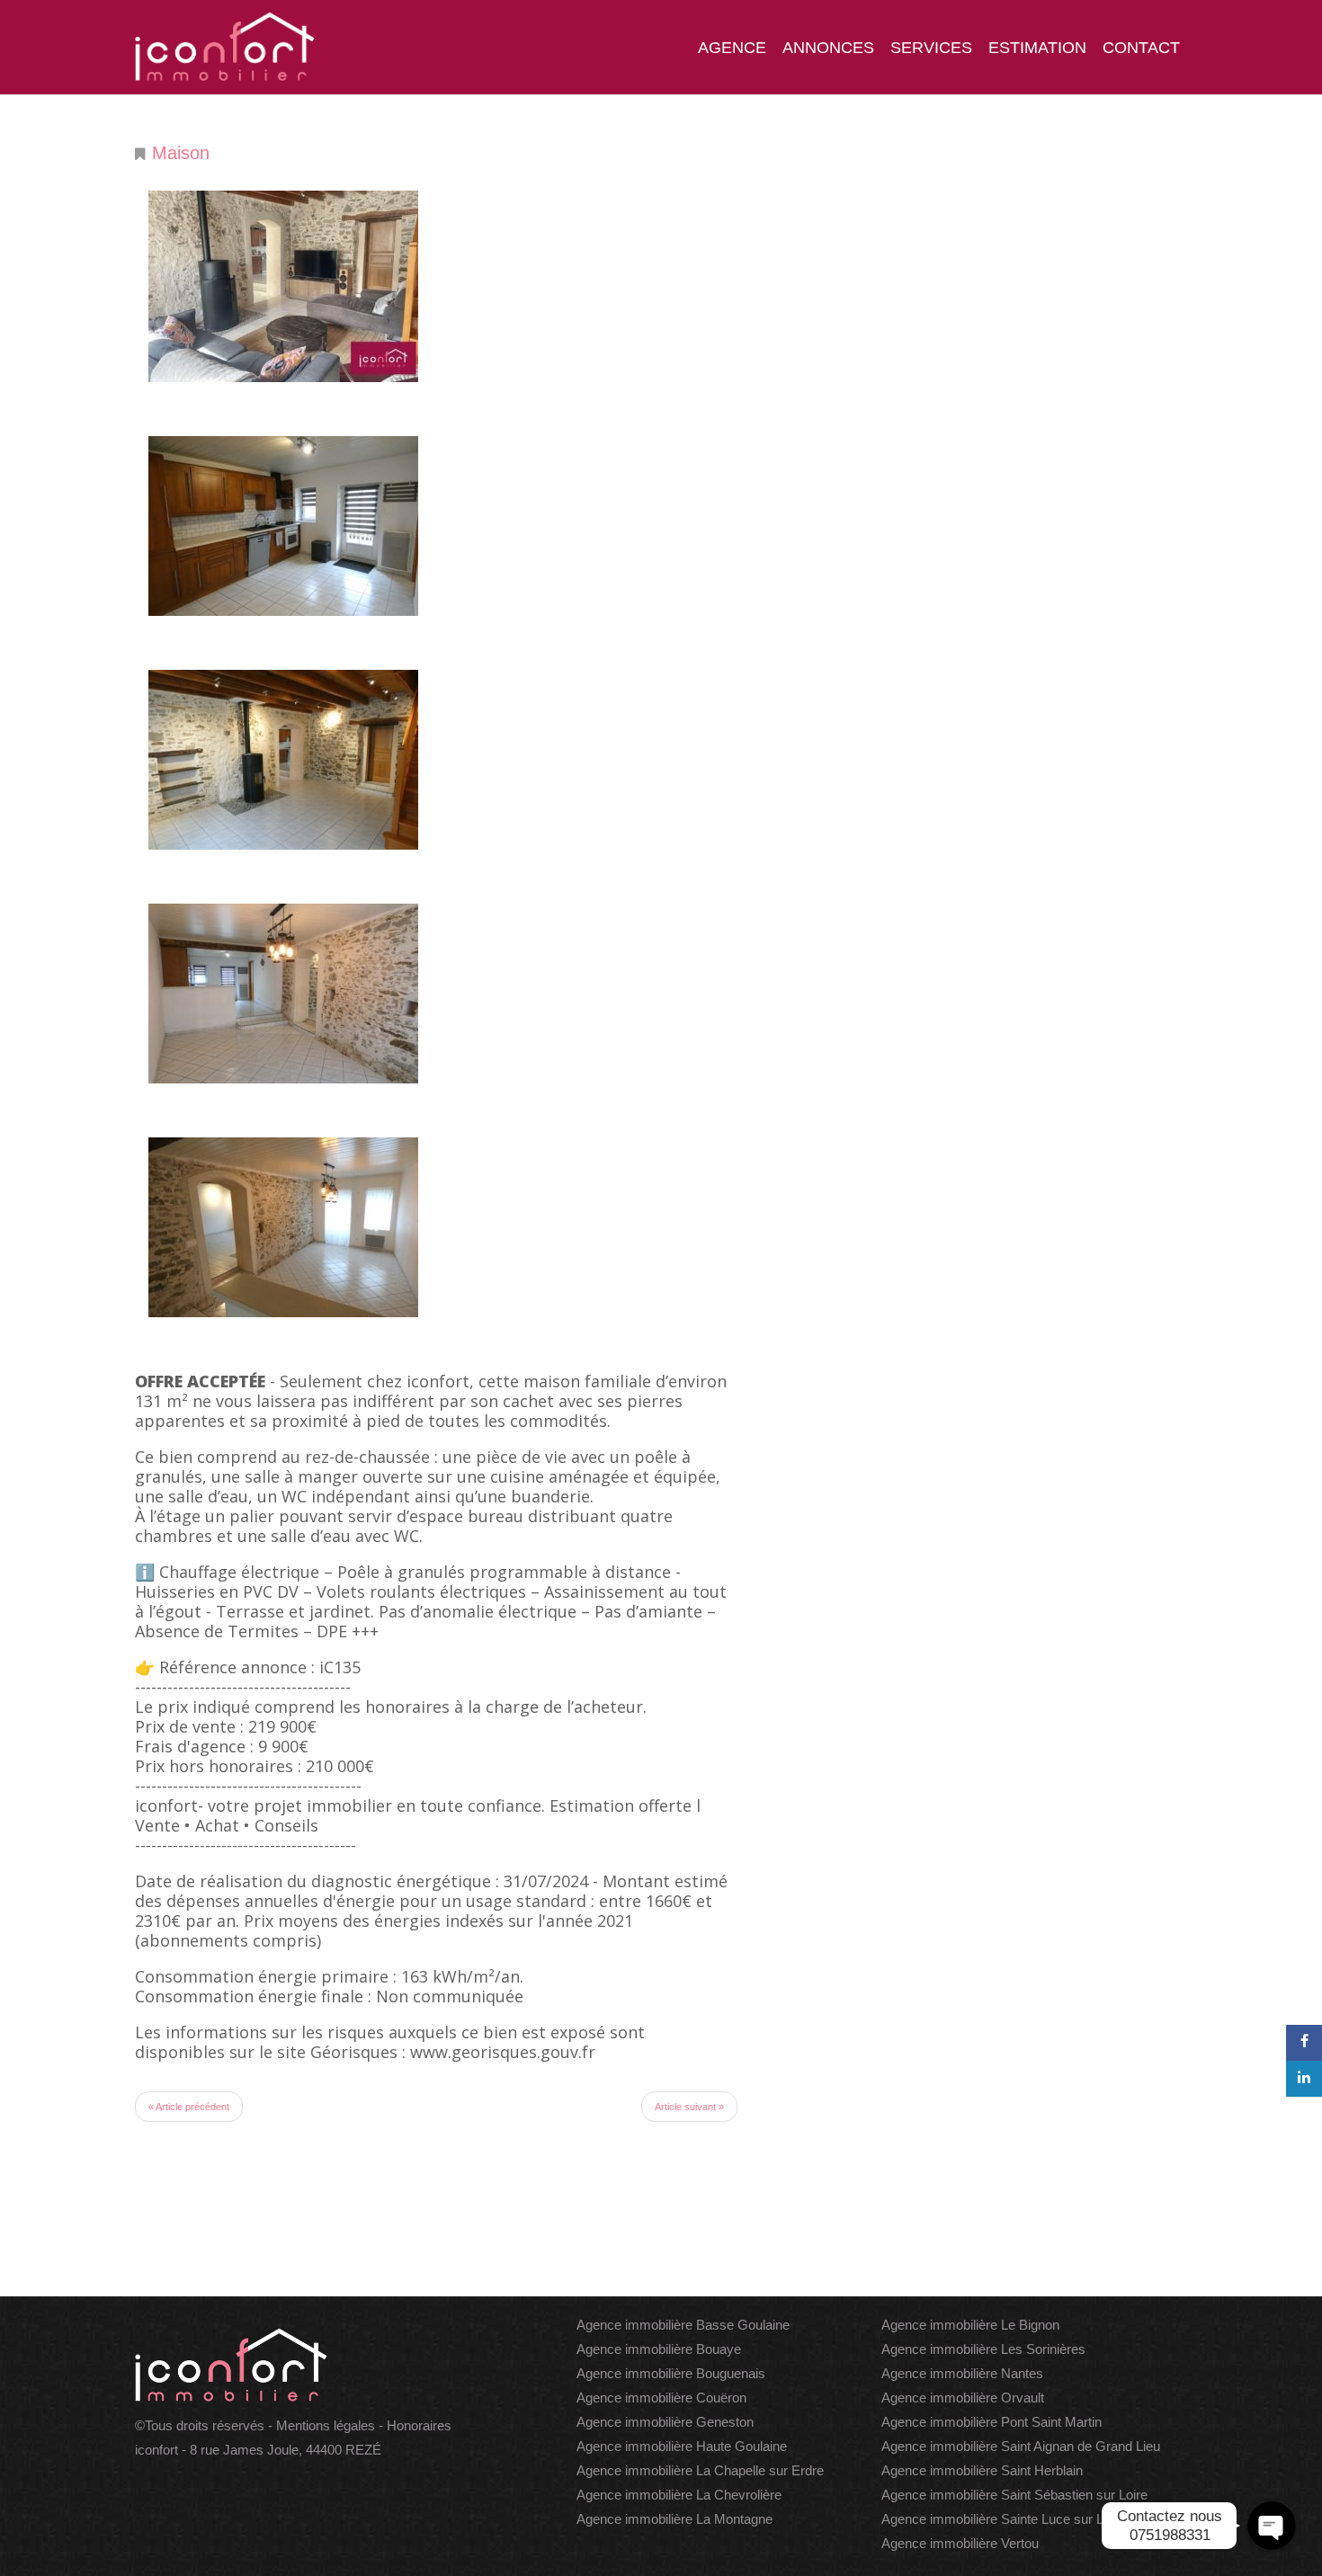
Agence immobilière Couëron (661, 2398)
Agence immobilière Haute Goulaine (682, 2446)
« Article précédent (189, 2107)
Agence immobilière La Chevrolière (679, 2495)
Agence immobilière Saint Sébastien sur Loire (1014, 2495)
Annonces (828, 48)
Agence (732, 48)
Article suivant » (689, 2107)
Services (931, 48)
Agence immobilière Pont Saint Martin (991, 2422)
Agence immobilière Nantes (962, 2373)
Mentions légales (326, 2425)
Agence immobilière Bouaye (659, 2349)
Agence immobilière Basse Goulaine (683, 2325)
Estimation (1037, 48)
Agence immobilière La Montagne (674, 2519)
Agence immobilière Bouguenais (671, 2373)
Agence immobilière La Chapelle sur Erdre (700, 2470)
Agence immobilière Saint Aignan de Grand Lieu (1021, 2446)
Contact (1141, 48)
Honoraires (419, 2425)
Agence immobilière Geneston (665, 2422)
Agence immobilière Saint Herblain (982, 2470)
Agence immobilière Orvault (963, 2398)
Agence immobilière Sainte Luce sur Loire (1003, 2519)
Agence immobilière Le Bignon (970, 2325)
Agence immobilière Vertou (960, 2543)
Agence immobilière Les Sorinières (983, 2349)
